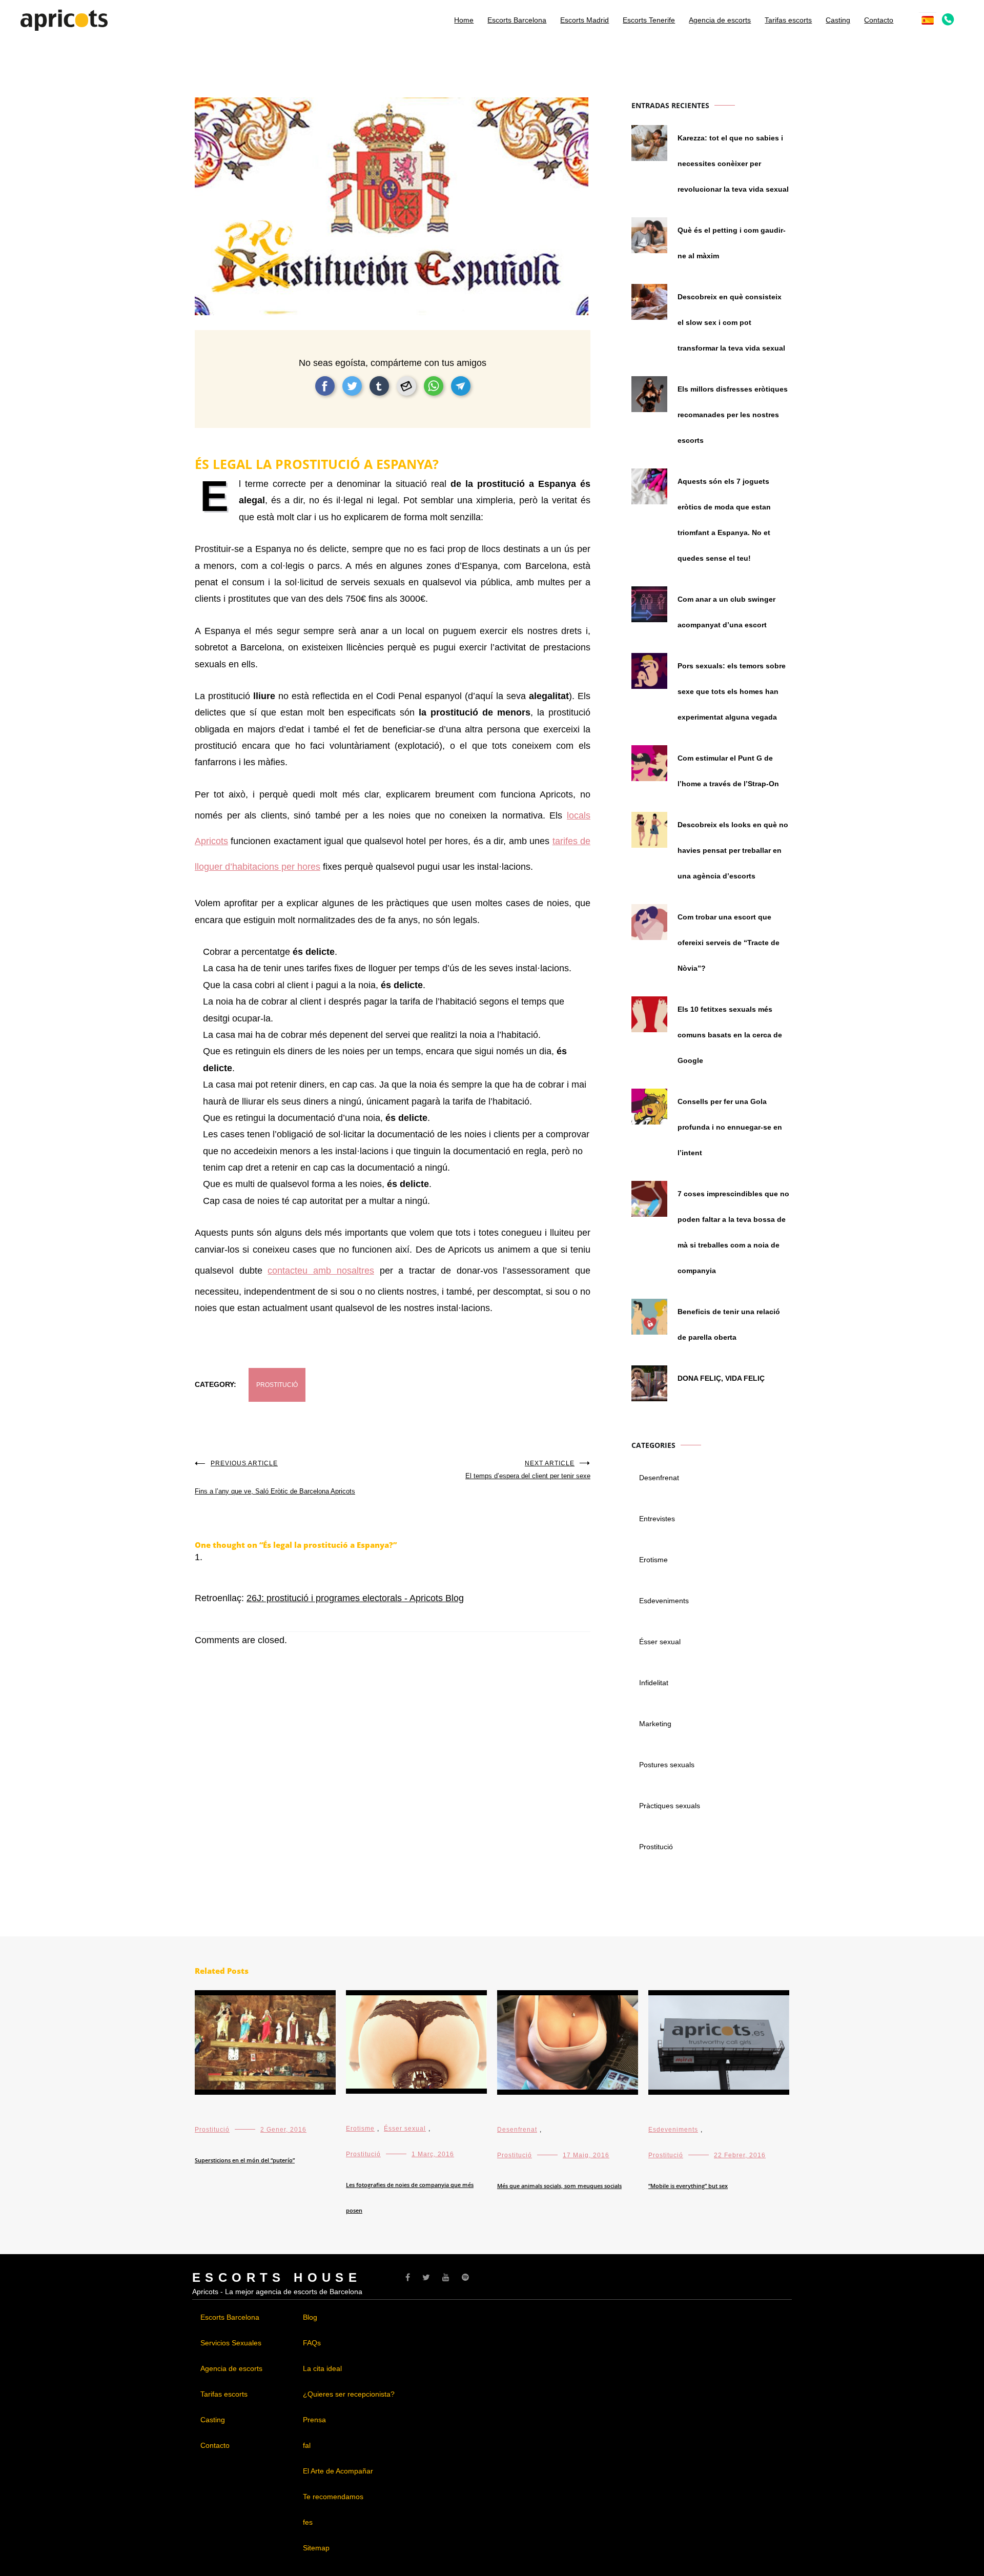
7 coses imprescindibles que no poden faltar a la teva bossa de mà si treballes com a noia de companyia (733, 1232)
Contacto (879, 20)
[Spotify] (465, 2277)
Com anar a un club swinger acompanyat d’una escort (726, 612)
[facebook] (325, 386)
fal (307, 2445)
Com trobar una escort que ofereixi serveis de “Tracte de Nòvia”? (729, 943)
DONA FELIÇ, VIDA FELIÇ (721, 1378)
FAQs (312, 2343)
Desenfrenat (659, 1478)
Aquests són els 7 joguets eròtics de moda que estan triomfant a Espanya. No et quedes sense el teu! (724, 520)
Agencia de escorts (720, 20)
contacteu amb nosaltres (321, 1271)
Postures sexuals (667, 1765)
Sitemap (316, 2548)
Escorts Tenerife (649, 20)
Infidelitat (654, 1683)
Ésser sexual (660, 1642)
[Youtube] (446, 2277)
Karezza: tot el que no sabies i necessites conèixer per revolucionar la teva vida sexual (733, 163)
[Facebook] (408, 2277)
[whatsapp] (434, 386)
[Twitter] (426, 2277)
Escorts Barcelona (517, 20)
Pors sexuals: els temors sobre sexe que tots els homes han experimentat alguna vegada (732, 691)
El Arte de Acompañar (338, 2471)
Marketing (655, 1724)
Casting (838, 20)
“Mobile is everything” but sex (688, 2186)
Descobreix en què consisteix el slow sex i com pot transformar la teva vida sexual (731, 322)
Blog (310, 2317)
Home (464, 20)
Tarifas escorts (788, 20)
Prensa (314, 2420)
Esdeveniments (664, 1601)
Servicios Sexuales (231, 2343)
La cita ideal (322, 2368)
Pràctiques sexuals (670, 1806)
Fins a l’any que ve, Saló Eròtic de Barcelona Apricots (275, 1477)
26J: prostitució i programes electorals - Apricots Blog (355, 1598)
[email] (406, 386)
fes (308, 2522)
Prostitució (277, 1385)
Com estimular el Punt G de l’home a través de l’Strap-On (728, 771)
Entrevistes (657, 1519)
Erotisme (653, 1560)
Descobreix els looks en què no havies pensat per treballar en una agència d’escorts (733, 850)
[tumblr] (379, 386)
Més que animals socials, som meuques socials (559, 2186)
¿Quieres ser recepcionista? (349, 2394)
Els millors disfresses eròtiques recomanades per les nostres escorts (733, 415)
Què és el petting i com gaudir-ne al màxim (732, 243)
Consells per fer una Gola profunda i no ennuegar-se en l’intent (730, 1127)
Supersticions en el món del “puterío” (245, 2160)
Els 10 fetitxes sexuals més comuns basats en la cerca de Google (730, 1035)
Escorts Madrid (585, 20)
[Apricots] (64, 25)
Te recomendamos (333, 2497)
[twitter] (352, 386)
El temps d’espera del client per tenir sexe (528, 1470)
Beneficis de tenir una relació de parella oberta (729, 1324)
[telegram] (461, 386)
